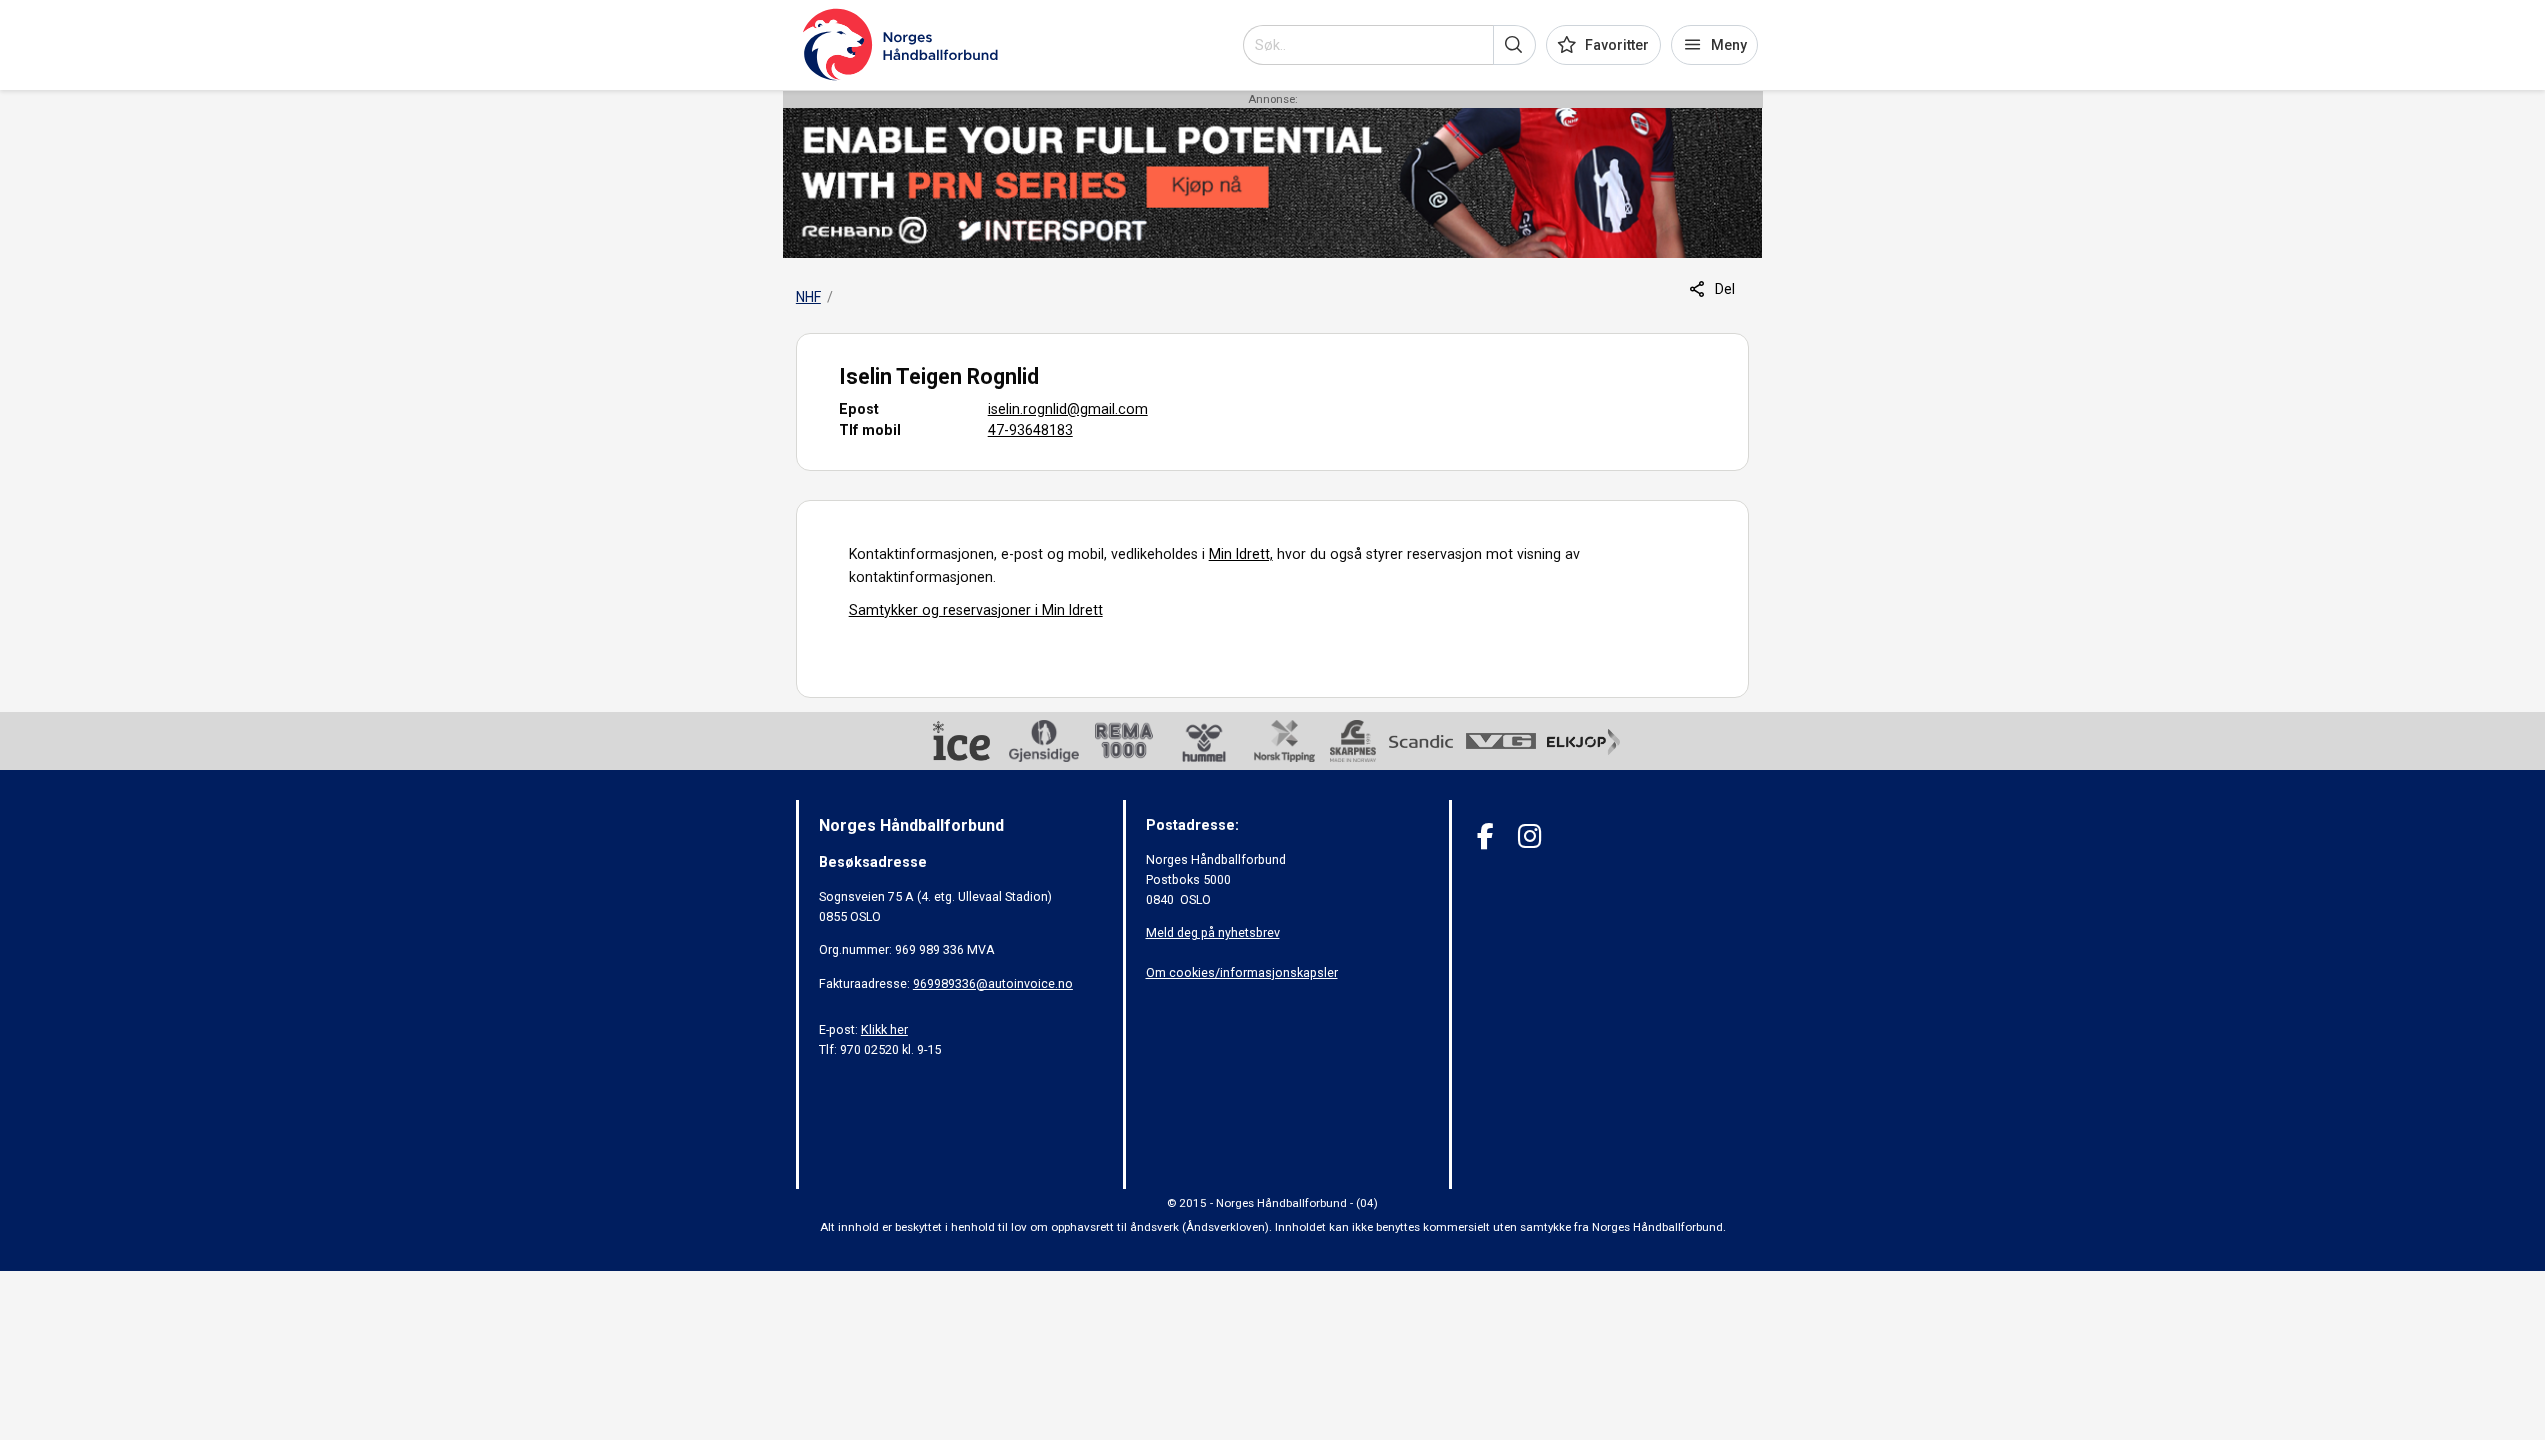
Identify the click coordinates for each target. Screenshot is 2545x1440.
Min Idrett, (1241, 554)
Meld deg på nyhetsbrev (1213, 932)
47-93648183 (1030, 430)
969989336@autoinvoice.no (993, 983)
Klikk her (884, 1029)
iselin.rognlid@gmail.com (1068, 409)
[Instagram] (1529, 836)
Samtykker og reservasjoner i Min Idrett (976, 610)
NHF (808, 297)
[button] (1514, 45)
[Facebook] (1485, 836)
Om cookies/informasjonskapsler (1242, 972)
